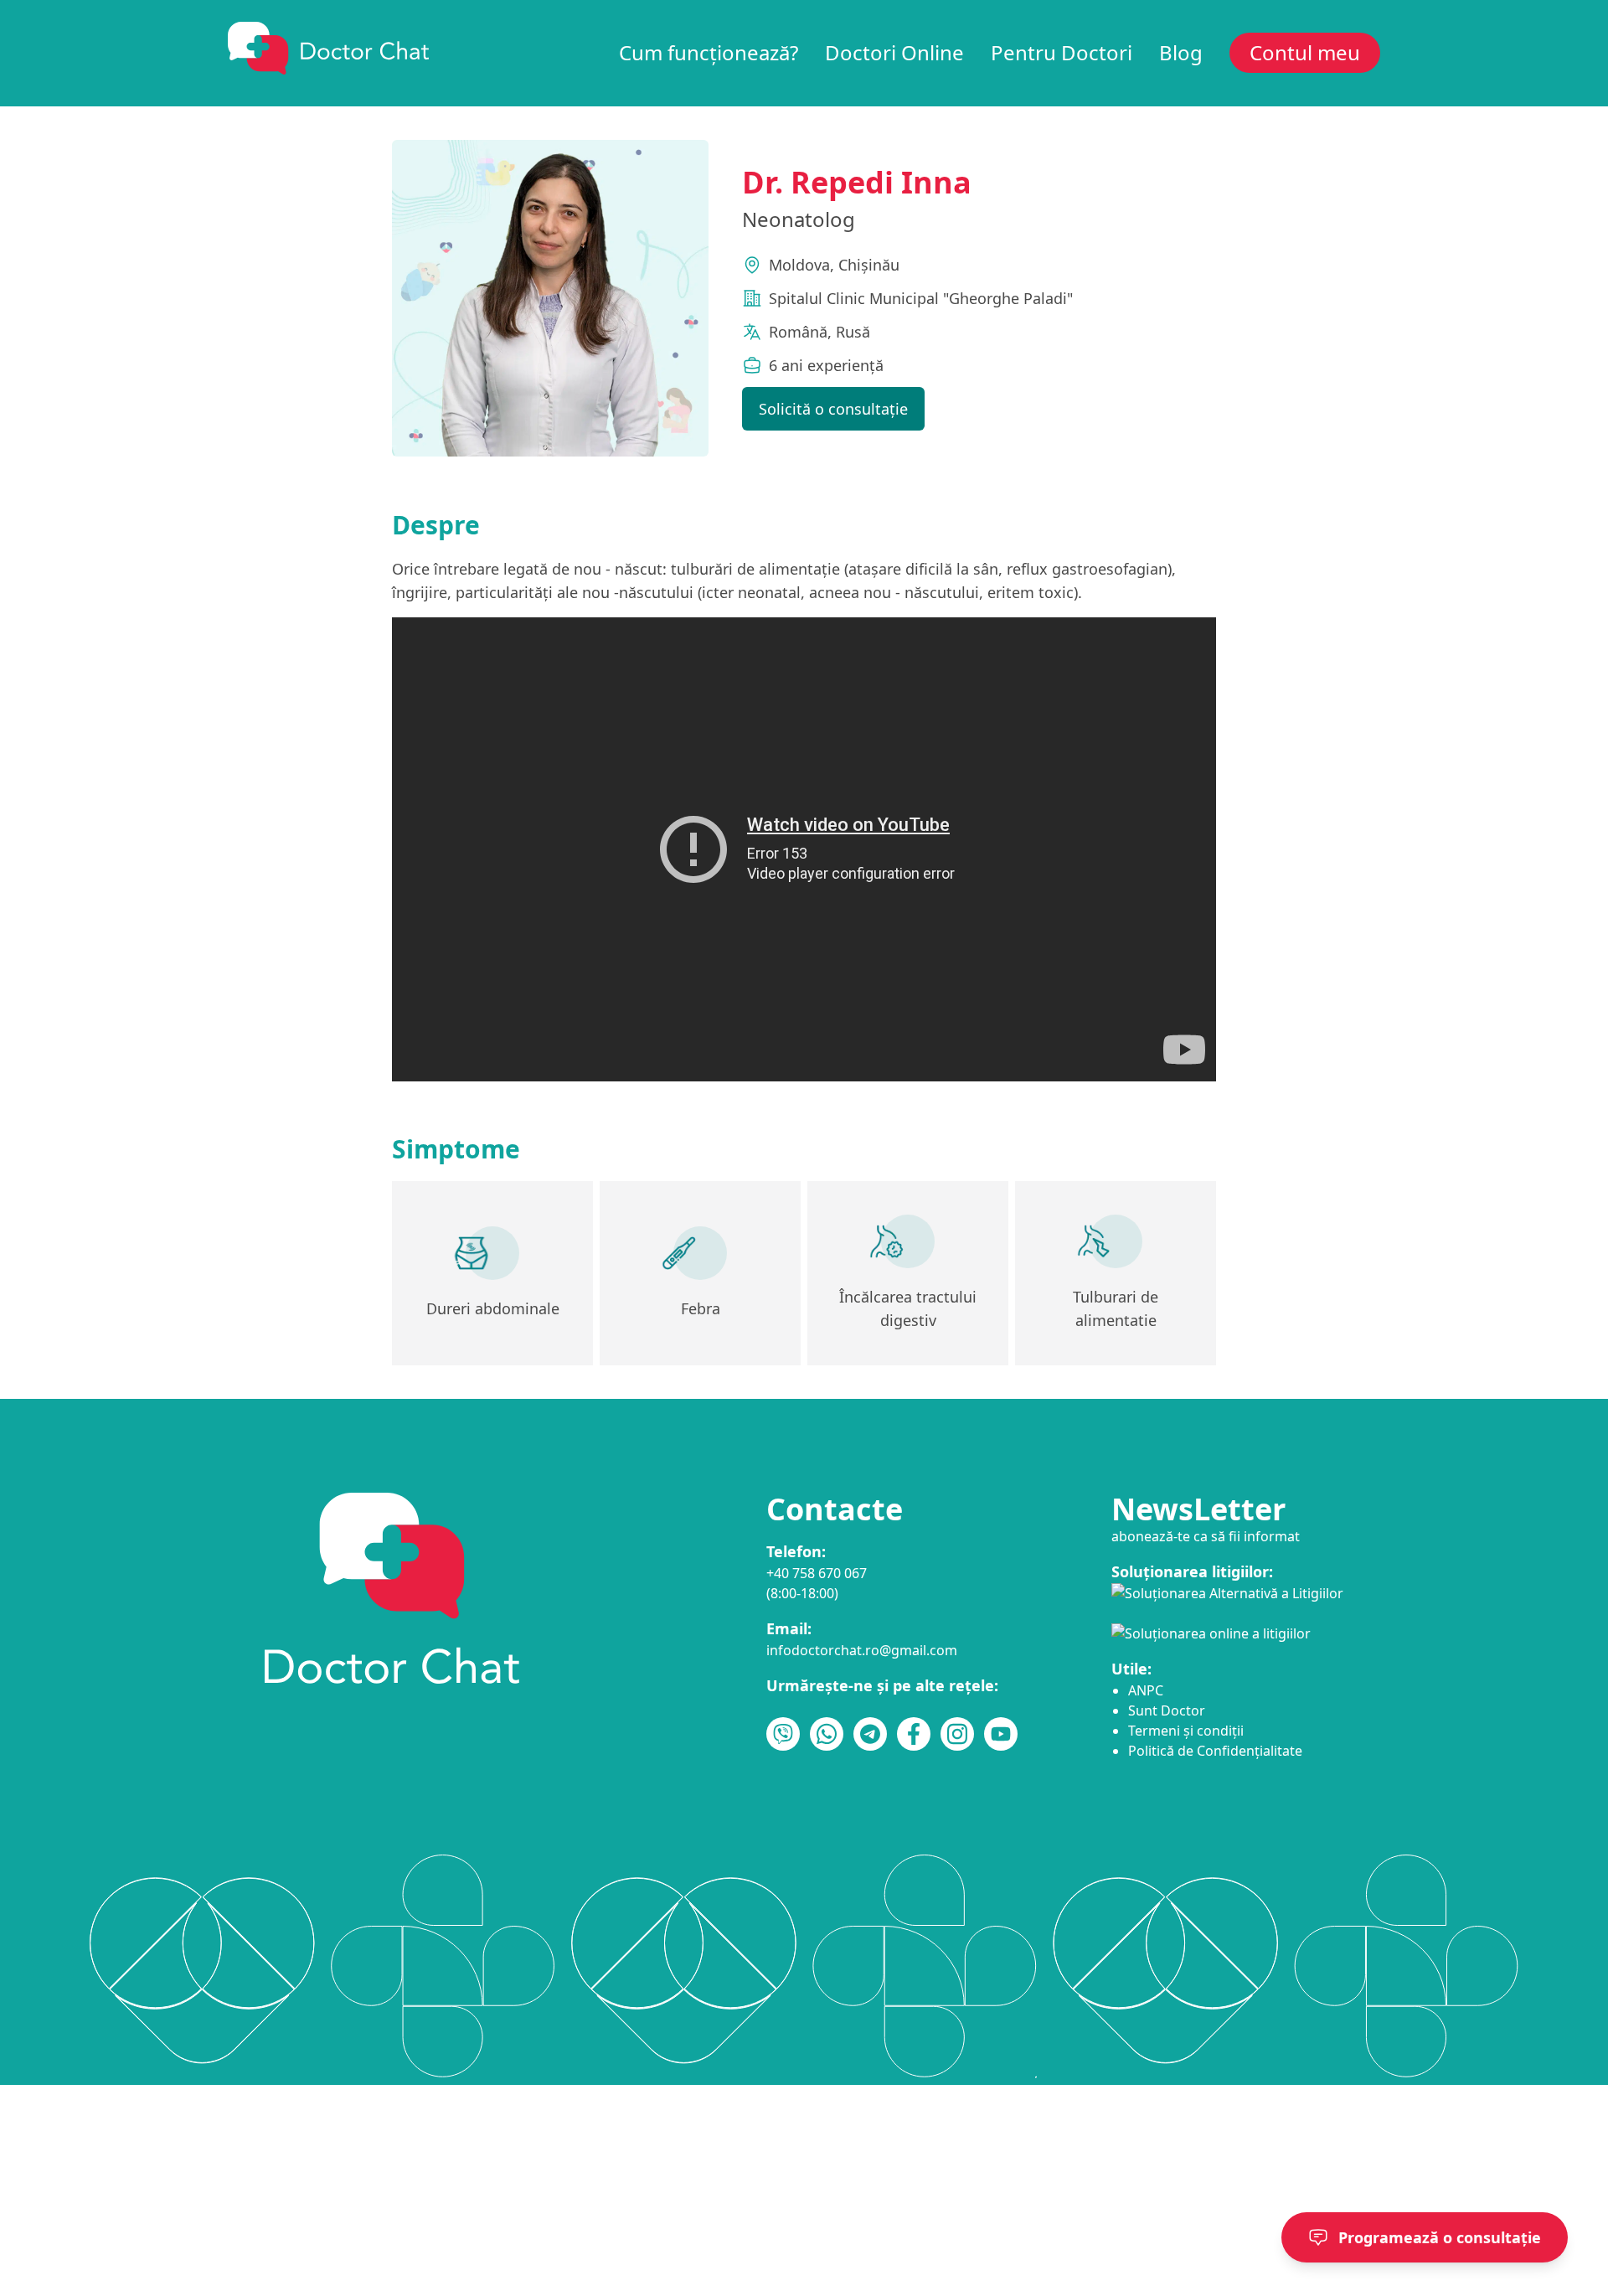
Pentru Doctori (1062, 53)
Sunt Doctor (1167, 1710)
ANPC (1146, 1690)
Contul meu (1305, 53)
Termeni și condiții (1186, 1731)
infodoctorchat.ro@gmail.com (862, 1650)
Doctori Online (894, 53)
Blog (1181, 53)
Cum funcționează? (709, 53)
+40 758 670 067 (817, 1573)
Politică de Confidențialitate (1215, 1751)
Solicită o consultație (833, 409)
